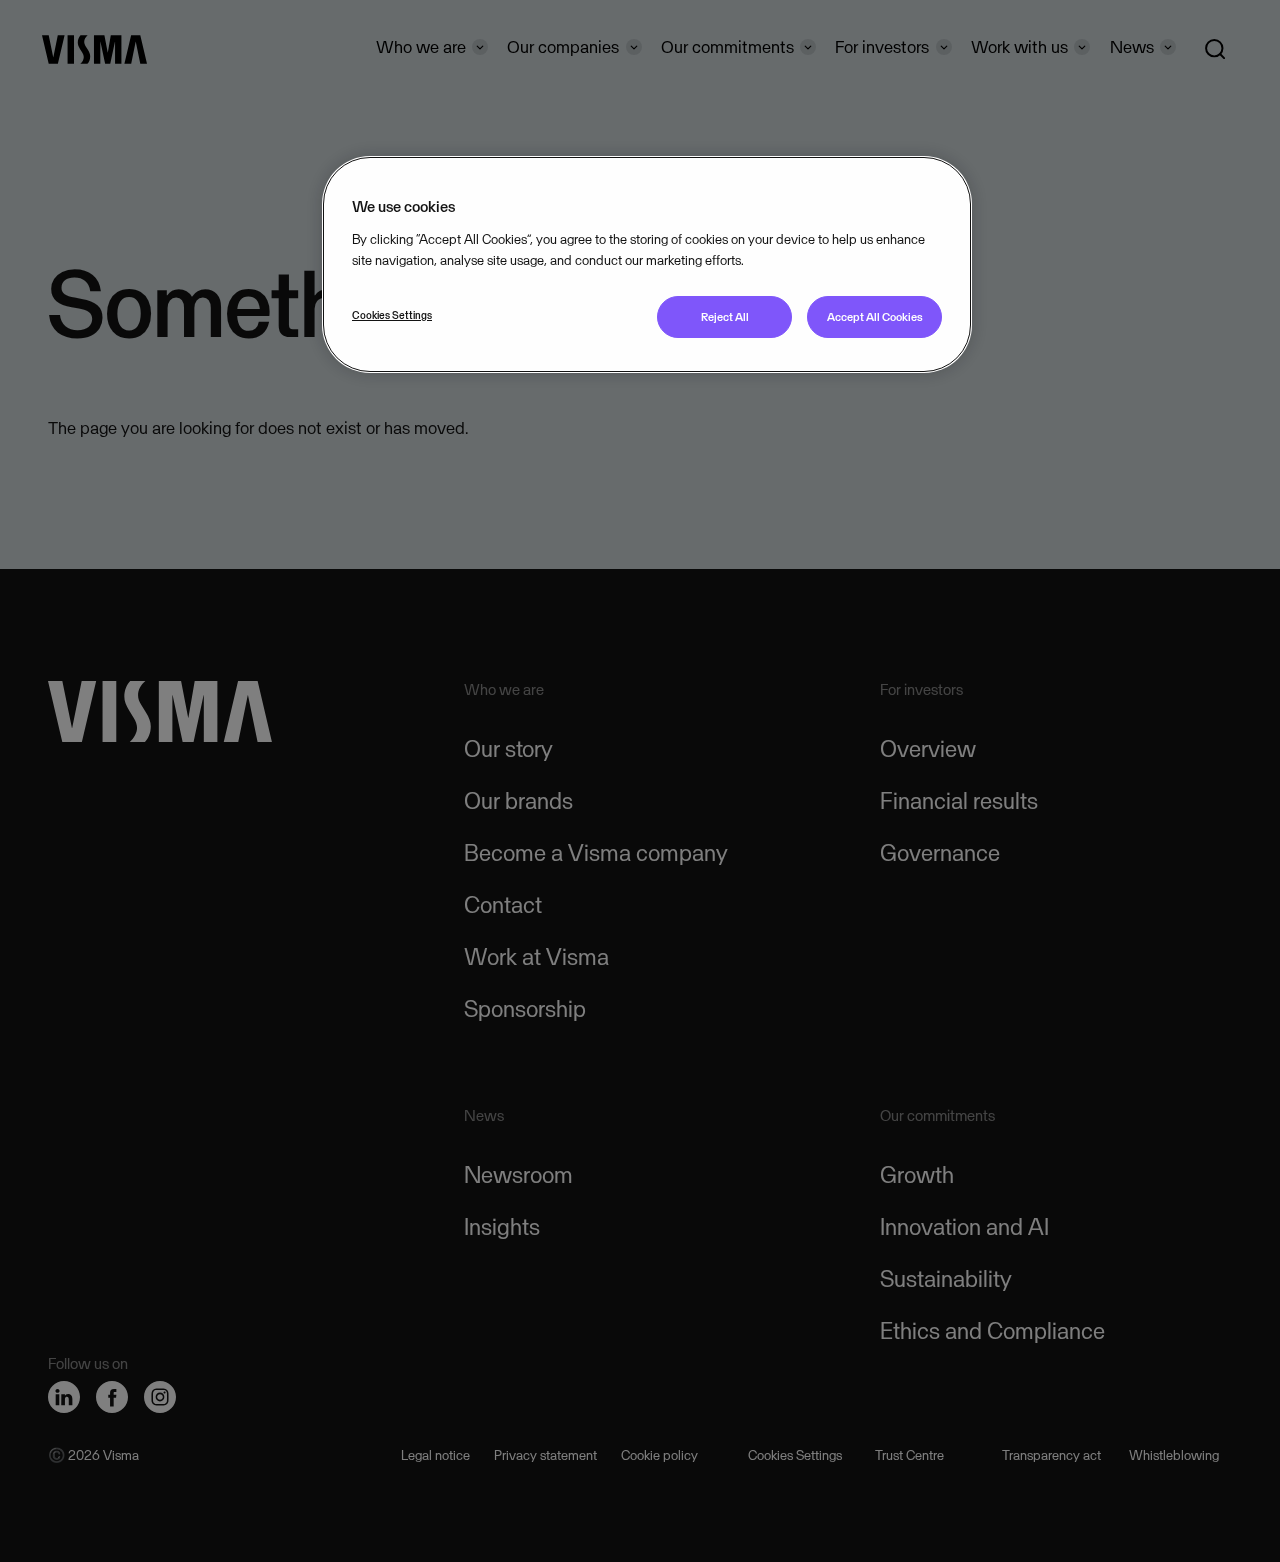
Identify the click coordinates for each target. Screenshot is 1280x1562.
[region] (647, 264)
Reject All (725, 317)
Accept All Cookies (875, 317)
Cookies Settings (392, 315)
